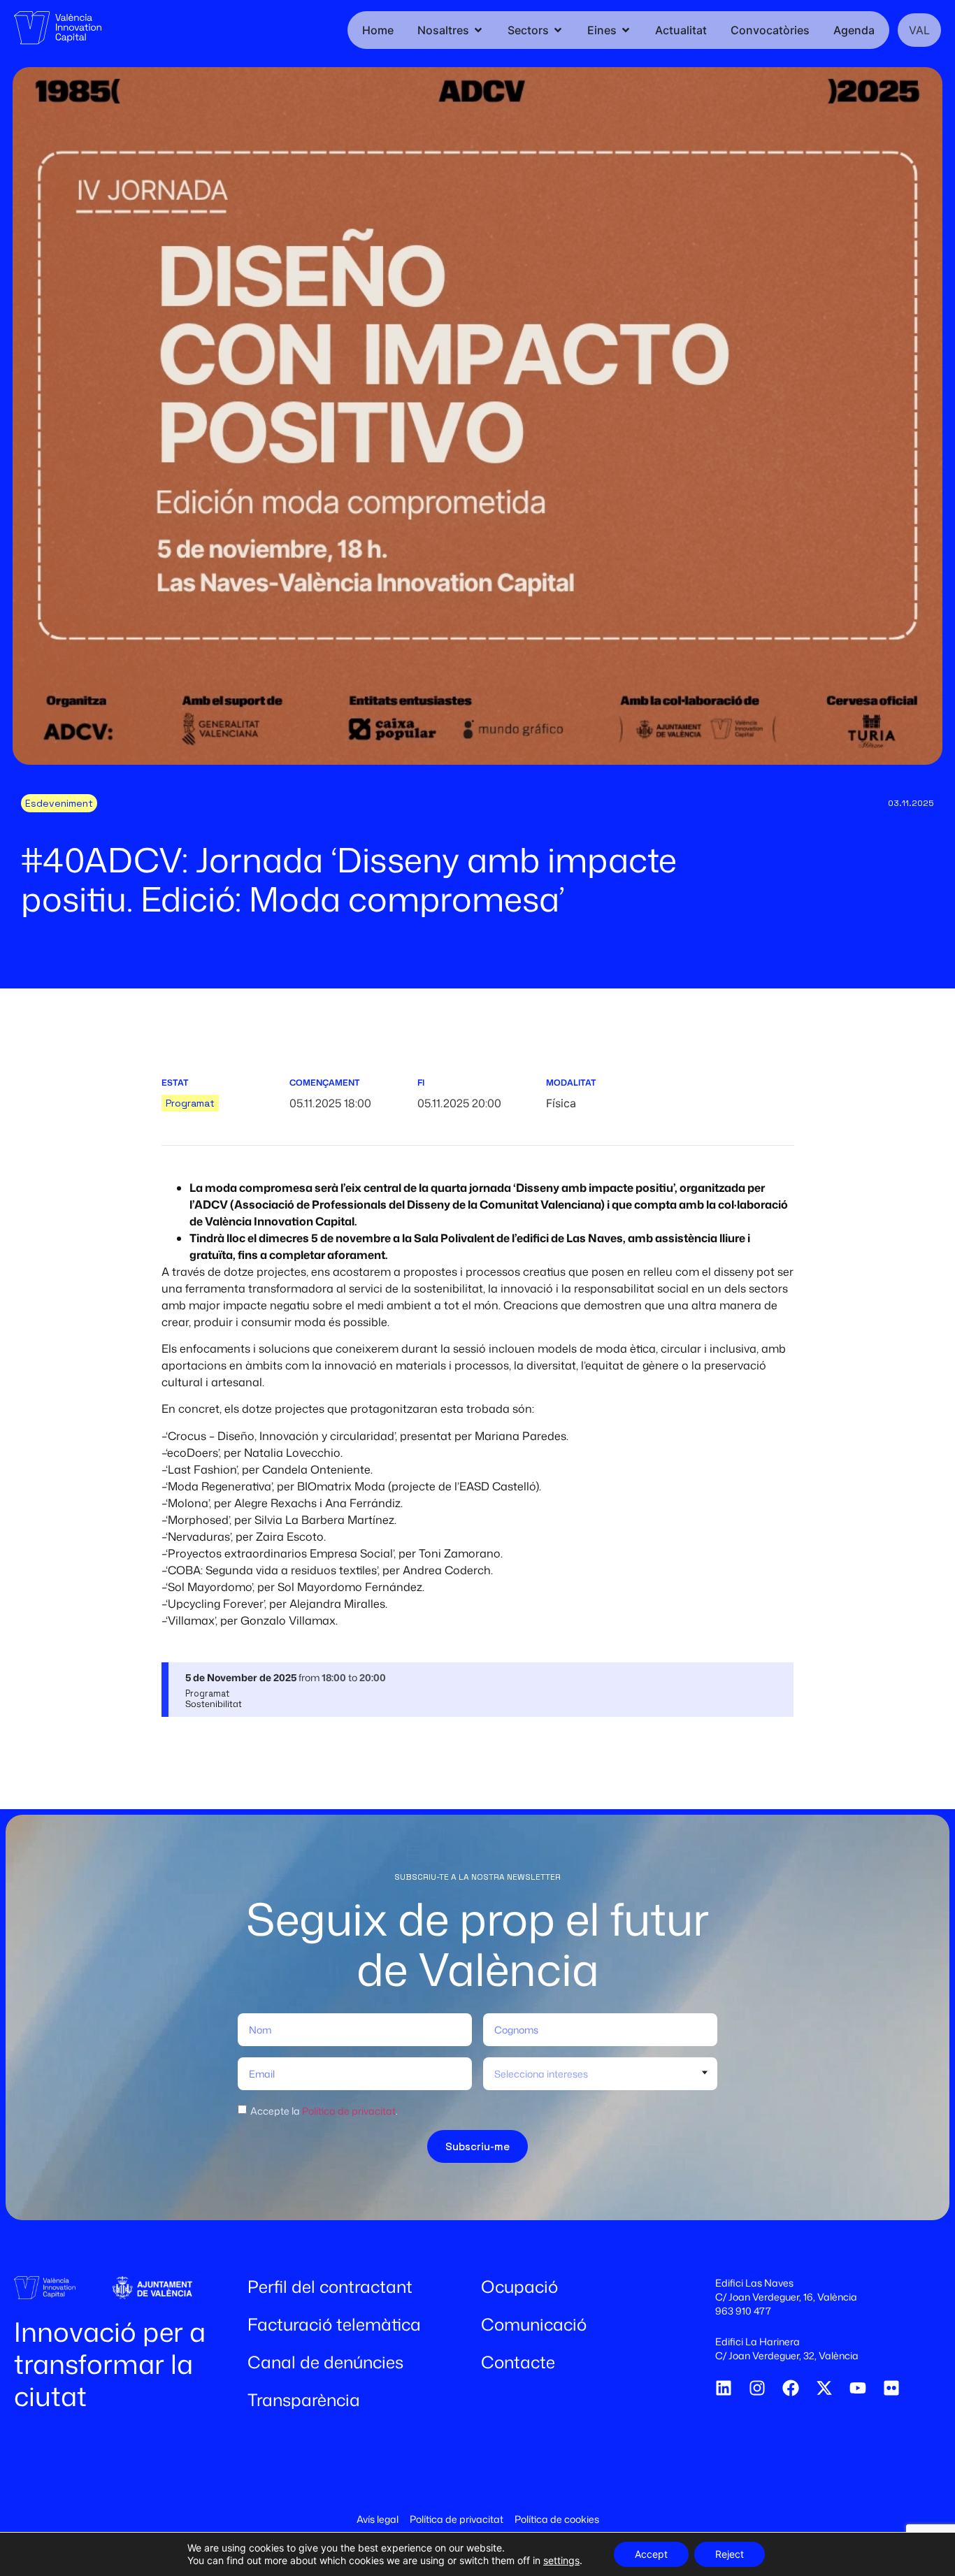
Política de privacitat (349, 2111)
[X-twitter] (824, 2388)
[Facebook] (791, 2388)
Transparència (304, 2400)
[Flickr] (891, 2388)
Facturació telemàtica (334, 2324)
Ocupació (519, 2287)
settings (561, 2560)
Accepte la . (324, 2111)
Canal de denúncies (325, 2362)
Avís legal (378, 2519)
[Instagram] (757, 2388)
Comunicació (534, 2324)
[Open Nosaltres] (478, 30)
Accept (651, 2554)
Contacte (518, 2362)
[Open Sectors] (558, 30)
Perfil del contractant (330, 2287)
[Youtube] (858, 2388)
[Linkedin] (724, 2388)
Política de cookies (557, 2519)
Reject (730, 2554)
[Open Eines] (626, 30)
